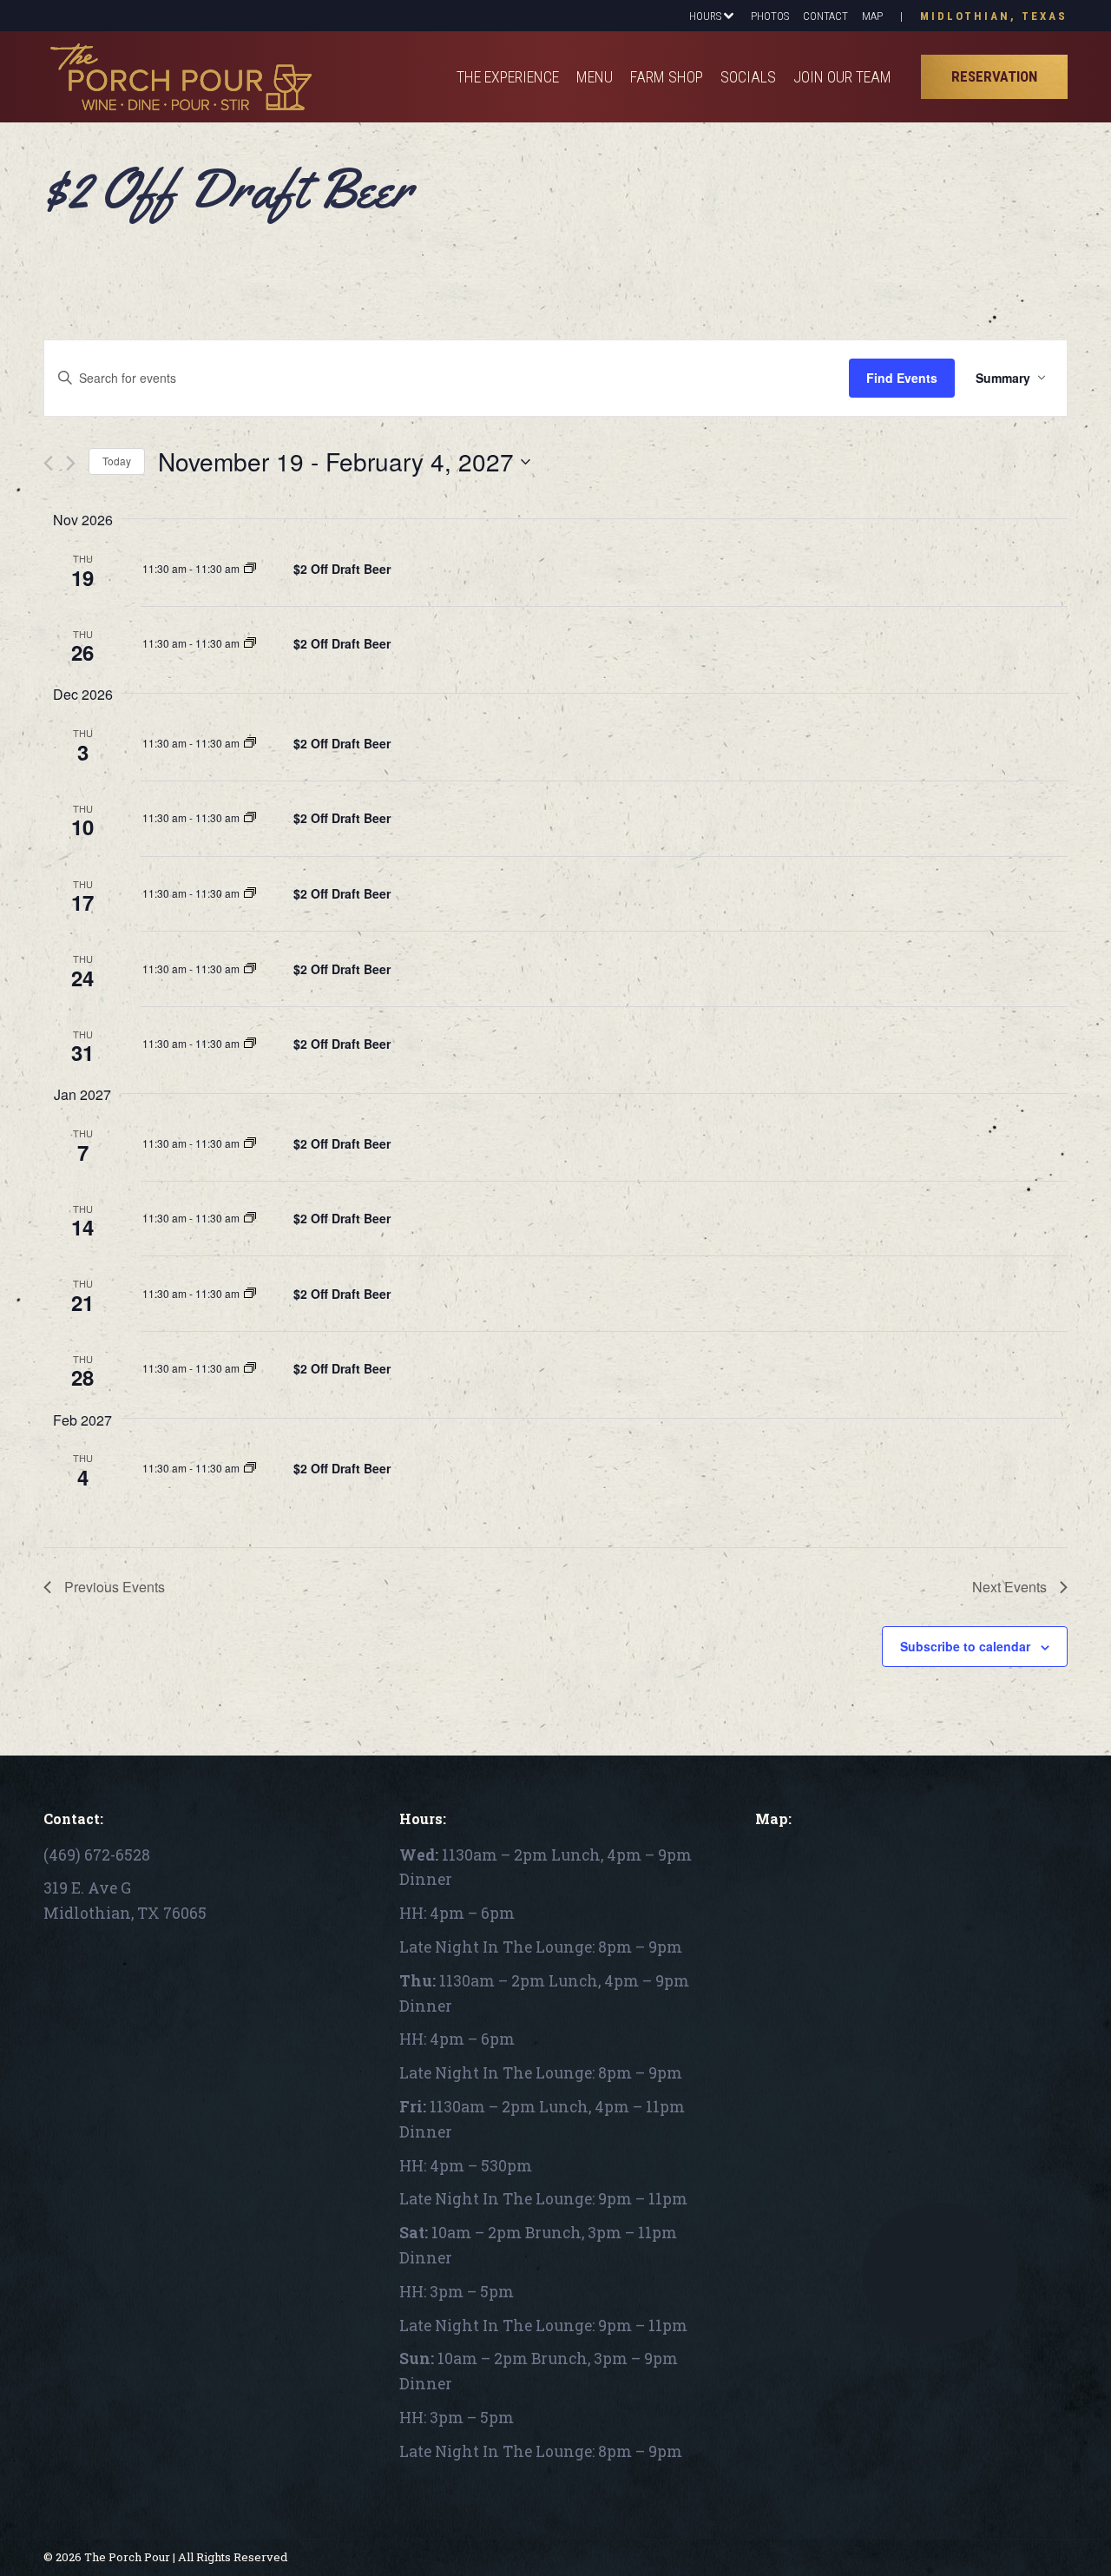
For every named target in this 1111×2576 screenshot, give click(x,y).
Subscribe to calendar (965, 1646)
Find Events (902, 378)
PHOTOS (770, 16)
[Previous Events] (48, 463)
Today (117, 461)
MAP (872, 16)
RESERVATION (994, 76)
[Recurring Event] (250, 568)
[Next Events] (71, 463)
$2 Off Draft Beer (342, 569)
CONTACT (825, 16)
